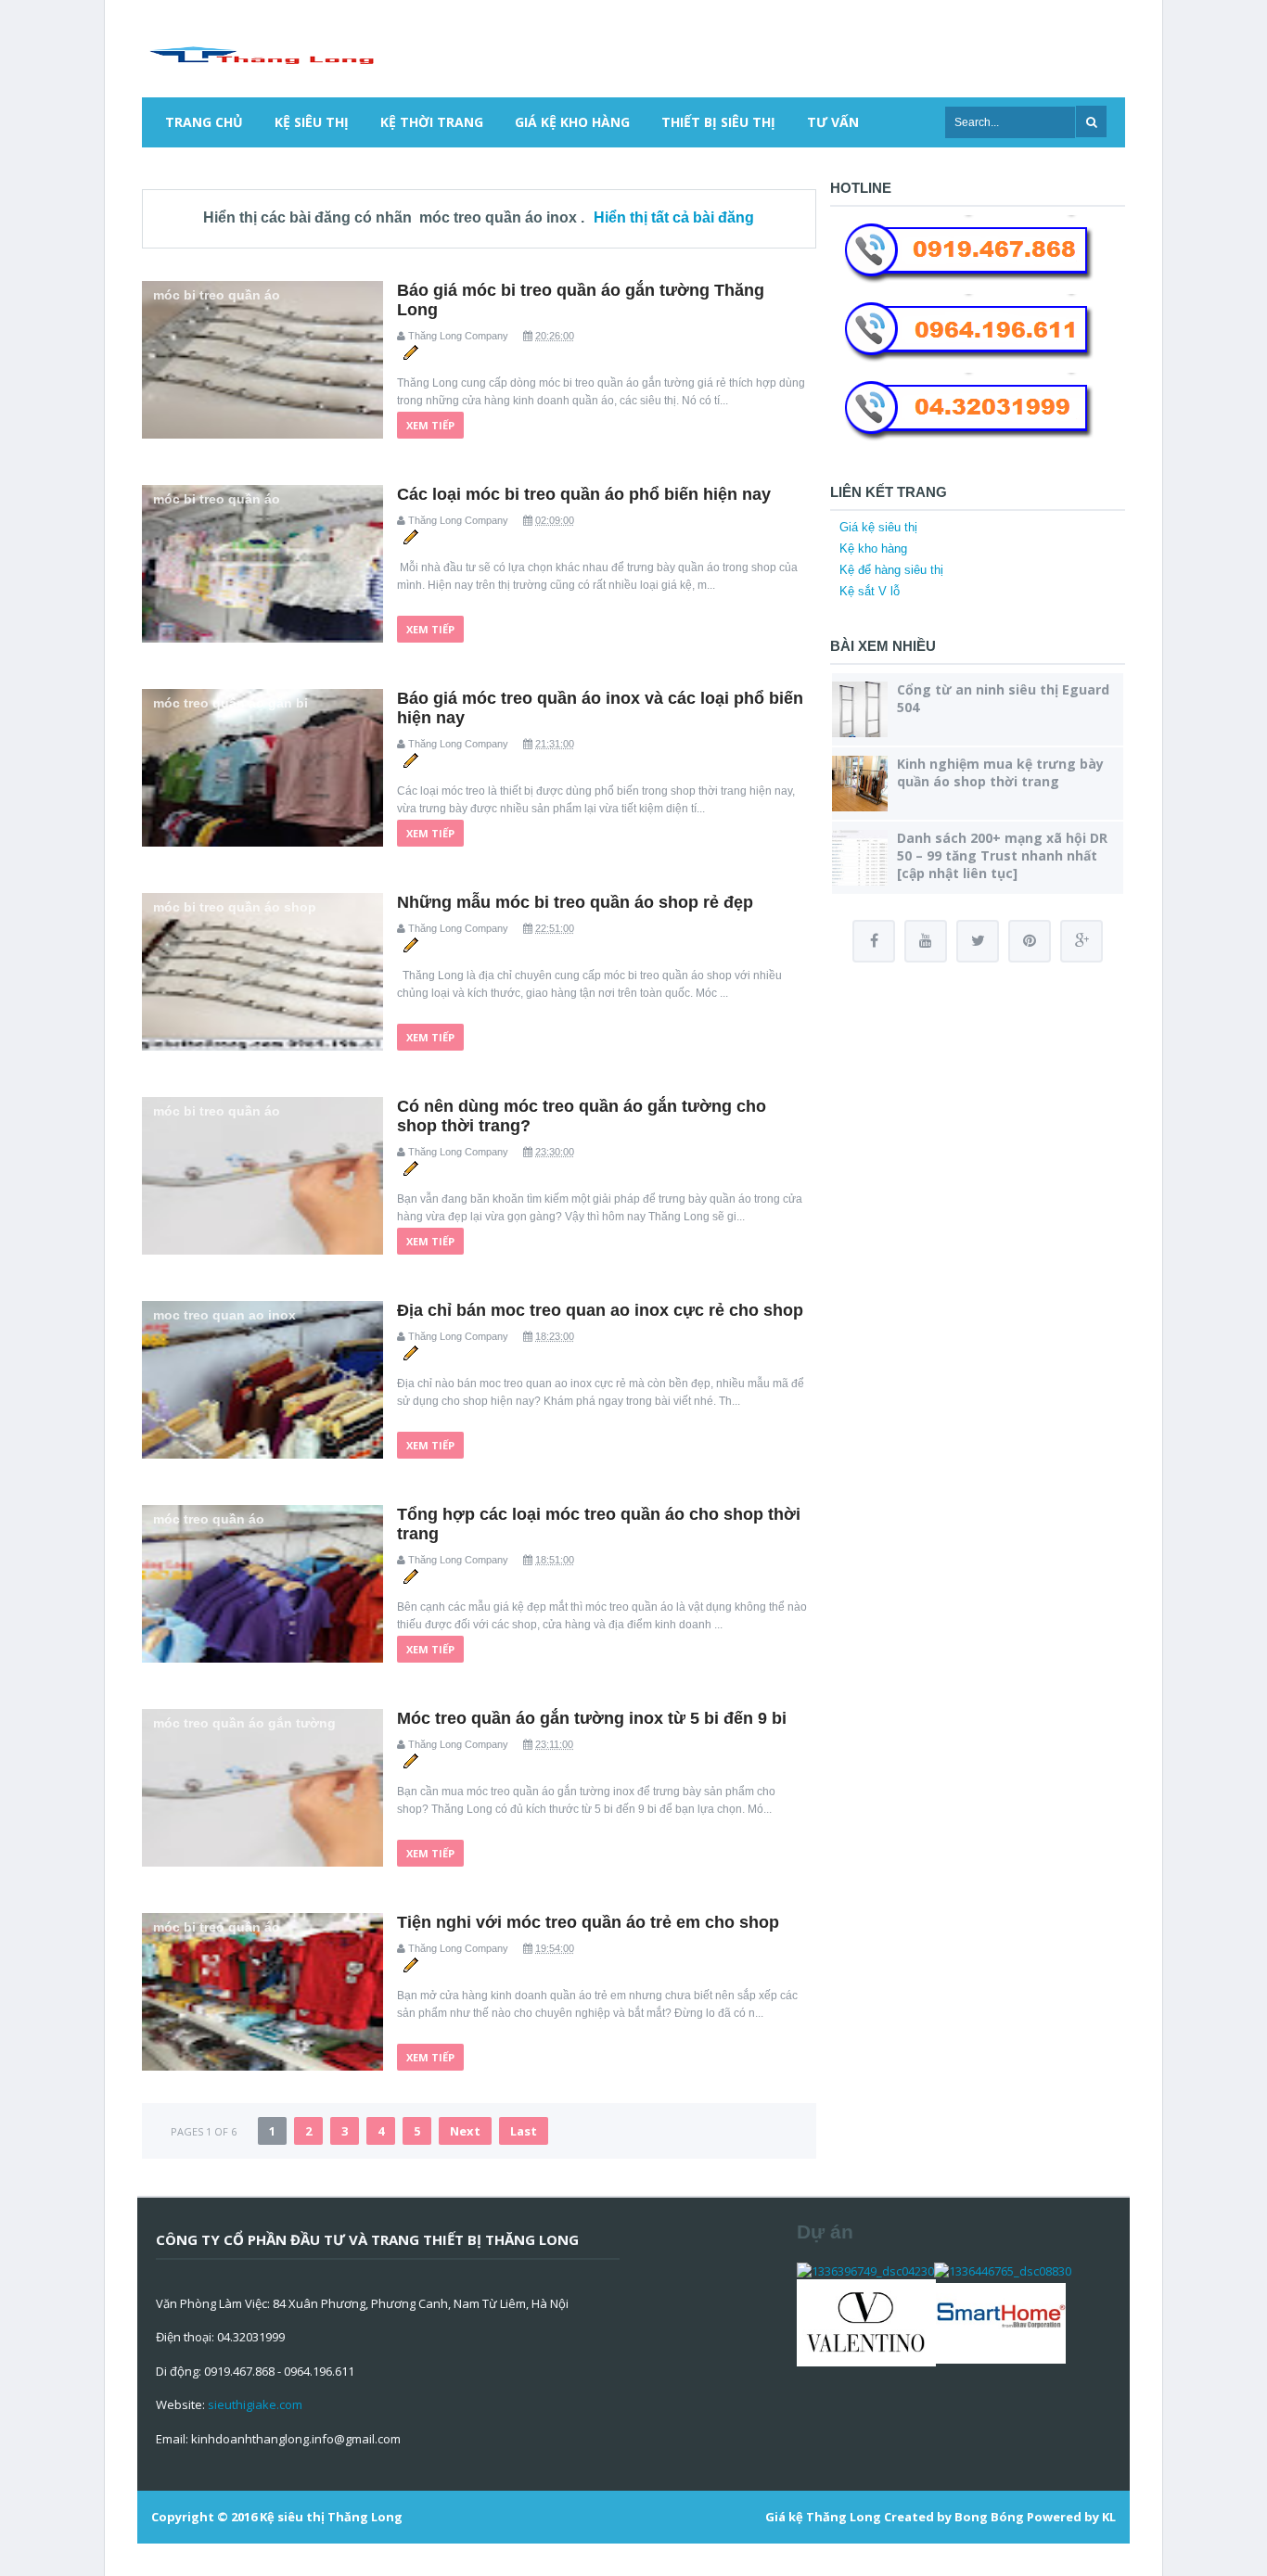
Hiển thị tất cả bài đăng (674, 217)
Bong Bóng (989, 2517)
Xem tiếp (430, 425)
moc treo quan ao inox (224, 1315)
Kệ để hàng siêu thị (891, 570)
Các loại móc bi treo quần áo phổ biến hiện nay (584, 494)
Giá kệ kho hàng (572, 122)
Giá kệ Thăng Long (823, 2517)
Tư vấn (833, 122)
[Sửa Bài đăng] (410, 351)
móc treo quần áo (209, 1519)
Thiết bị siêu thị (718, 122)
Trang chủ (204, 122)
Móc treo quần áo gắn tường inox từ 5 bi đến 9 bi (592, 1718)
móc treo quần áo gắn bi (230, 703)
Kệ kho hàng (873, 548)
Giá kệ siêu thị (878, 527)
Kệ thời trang (432, 122)
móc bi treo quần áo (217, 295)
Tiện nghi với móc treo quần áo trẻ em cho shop (588, 1922)
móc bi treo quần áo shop (235, 907)
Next (465, 2131)
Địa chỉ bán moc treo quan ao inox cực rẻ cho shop (600, 1310)
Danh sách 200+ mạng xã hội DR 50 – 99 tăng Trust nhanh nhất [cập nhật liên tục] (1002, 855)
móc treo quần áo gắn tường (244, 1723)
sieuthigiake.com (255, 2404)
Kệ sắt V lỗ (870, 591)
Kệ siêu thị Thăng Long (331, 2517)
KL (1109, 2517)
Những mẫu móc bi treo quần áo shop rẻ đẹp (575, 902)
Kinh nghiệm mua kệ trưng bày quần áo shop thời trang (1000, 772)
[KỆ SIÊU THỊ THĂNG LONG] (261, 53)
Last (524, 2131)
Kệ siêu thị (312, 122)
